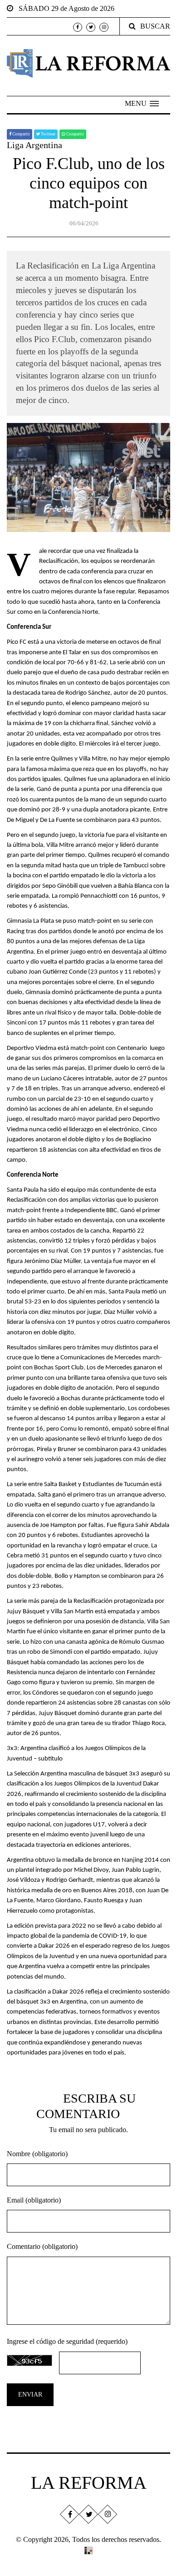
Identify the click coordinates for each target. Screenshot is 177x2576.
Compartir (21, 134)
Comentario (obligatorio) (42, 2246)
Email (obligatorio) (34, 2200)
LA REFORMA (89, 2483)
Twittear (48, 134)
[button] (142, 104)
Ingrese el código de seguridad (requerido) (67, 2341)
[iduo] (88, 2549)
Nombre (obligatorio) (37, 2154)
